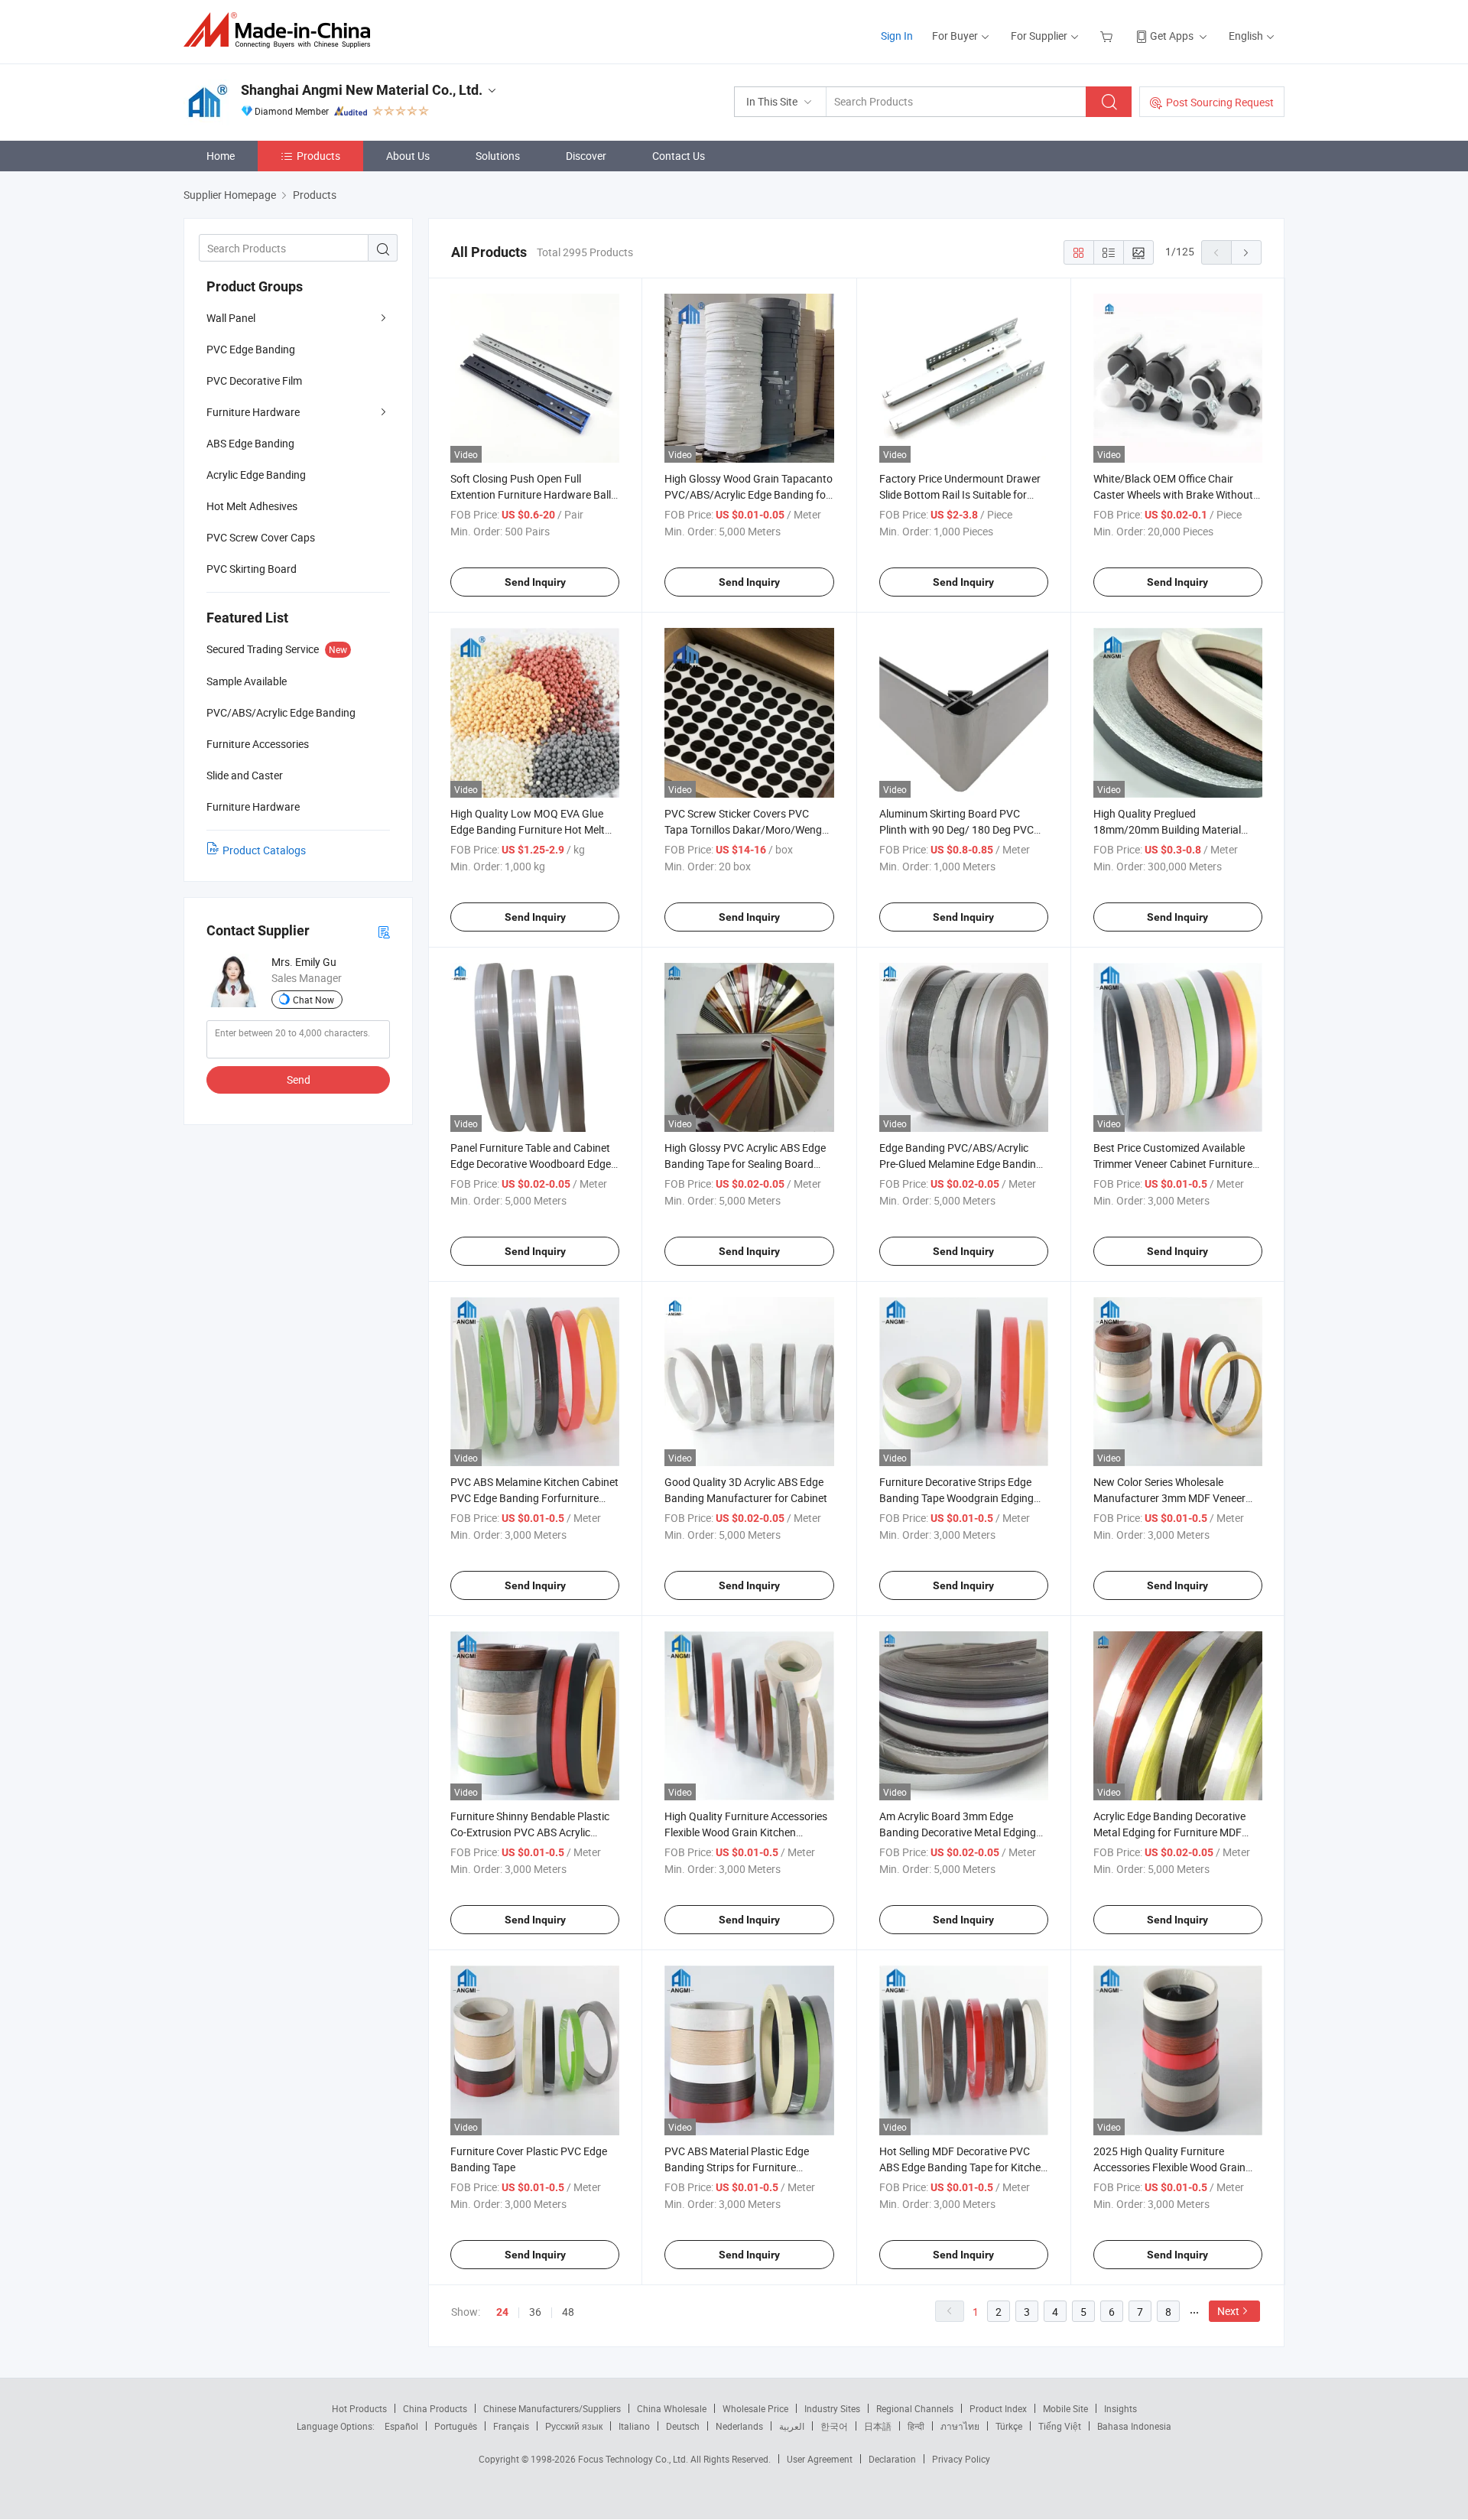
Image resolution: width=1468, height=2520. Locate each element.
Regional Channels (915, 2408)
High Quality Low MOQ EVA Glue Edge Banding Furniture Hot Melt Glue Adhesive (528, 829)
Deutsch (683, 2426)
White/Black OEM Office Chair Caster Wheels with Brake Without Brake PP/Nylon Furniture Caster (1173, 494)
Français (511, 2426)
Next (1228, 2311)
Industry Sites (832, 2408)
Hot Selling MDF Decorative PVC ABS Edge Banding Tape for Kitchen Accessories (963, 2167)
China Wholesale (672, 2408)
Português (456, 2426)
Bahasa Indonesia (1134, 2426)
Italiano (634, 2426)
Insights (1120, 2408)
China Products (435, 2408)
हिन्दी (916, 2426)
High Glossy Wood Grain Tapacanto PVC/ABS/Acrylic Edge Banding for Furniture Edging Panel (749, 494)
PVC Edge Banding (251, 349)
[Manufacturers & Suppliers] (282, 30)
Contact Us (679, 156)
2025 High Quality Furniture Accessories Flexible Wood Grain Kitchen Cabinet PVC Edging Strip (1172, 2167)
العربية (792, 2426)
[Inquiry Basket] (1108, 36)
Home (221, 156)
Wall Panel (231, 318)
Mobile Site (1065, 2408)
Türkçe (1009, 2426)
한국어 (834, 2426)
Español (401, 2426)
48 (568, 2312)
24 (502, 2312)
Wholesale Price (755, 2408)
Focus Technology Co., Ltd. (634, 2459)
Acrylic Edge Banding (256, 475)
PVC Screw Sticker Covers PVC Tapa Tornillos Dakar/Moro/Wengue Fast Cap (749, 829)
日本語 (878, 2426)
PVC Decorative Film (254, 380)
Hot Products (359, 2408)
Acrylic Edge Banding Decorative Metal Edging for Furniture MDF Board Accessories (1169, 1832)
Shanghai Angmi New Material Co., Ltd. (362, 90)
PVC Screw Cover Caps (261, 537)
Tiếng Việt (1060, 2426)
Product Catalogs (264, 850)
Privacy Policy (961, 2459)
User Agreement (820, 2459)
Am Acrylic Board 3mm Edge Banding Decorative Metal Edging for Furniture (958, 1832)
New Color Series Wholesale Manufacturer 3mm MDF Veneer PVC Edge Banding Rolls (1169, 1498)
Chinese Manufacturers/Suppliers (552, 2408)
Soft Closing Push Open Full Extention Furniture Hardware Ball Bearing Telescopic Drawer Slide (531, 494)
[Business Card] (384, 931)
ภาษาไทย (960, 2426)
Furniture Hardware (253, 412)
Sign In (897, 36)
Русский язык (574, 2426)
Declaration (892, 2459)
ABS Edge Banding (250, 443)
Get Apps (1172, 36)
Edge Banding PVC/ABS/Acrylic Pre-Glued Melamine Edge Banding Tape (961, 1164)
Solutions (498, 156)
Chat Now (313, 1000)
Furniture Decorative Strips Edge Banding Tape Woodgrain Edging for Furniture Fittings (956, 1498)
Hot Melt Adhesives (252, 506)
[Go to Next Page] (1246, 252)
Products (318, 156)
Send (299, 1080)
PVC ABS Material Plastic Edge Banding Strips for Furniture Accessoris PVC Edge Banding (737, 2167)
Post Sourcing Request (1220, 102)
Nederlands (739, 2426)
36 (535, 2312)
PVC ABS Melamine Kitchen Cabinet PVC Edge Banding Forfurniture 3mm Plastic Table (534, 1498)
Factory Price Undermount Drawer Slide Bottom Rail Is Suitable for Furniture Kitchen (960, 494)
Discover (586, 156)
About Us (408, 156)
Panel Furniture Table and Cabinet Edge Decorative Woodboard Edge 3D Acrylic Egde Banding (531, 1164)
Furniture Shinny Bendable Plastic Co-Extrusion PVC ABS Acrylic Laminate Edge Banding (530, 1832)
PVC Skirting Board (252, 569)
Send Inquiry (535, 582)
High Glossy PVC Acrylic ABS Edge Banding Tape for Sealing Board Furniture (745, 1164)
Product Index (998, 2408)
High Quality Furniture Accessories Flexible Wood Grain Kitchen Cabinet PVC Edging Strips (746, 1832)
